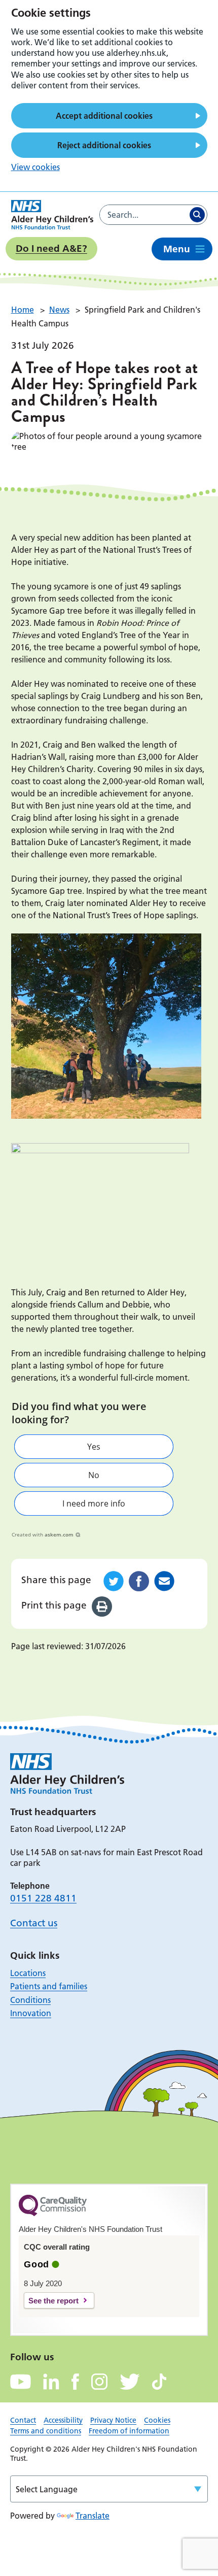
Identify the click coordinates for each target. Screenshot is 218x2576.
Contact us (34, 1923)
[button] (94, 1447)
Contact (23, 2420)
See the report (53, 2301)
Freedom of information (129, 2431)
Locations (28, 1973)
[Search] (197, 215)
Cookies (157, 2420)
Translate (93, 2516)
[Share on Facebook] (139, 1581)
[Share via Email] (164, 1581)
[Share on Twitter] (114, 1581)
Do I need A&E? (51, 248)
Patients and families (49, 1986)
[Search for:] (144, 215)
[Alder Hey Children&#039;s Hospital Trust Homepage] (52, 215)
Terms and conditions (46, 2431)
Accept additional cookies (104, 116)
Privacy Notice (113, 2420)
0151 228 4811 (43, 1898)
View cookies (35, 167)
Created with (43, 1534)
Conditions (30, 2000)
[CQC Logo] (53, 2214)
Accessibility (63, 2420)
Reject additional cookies (104, 145)
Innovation (31, 2013)
